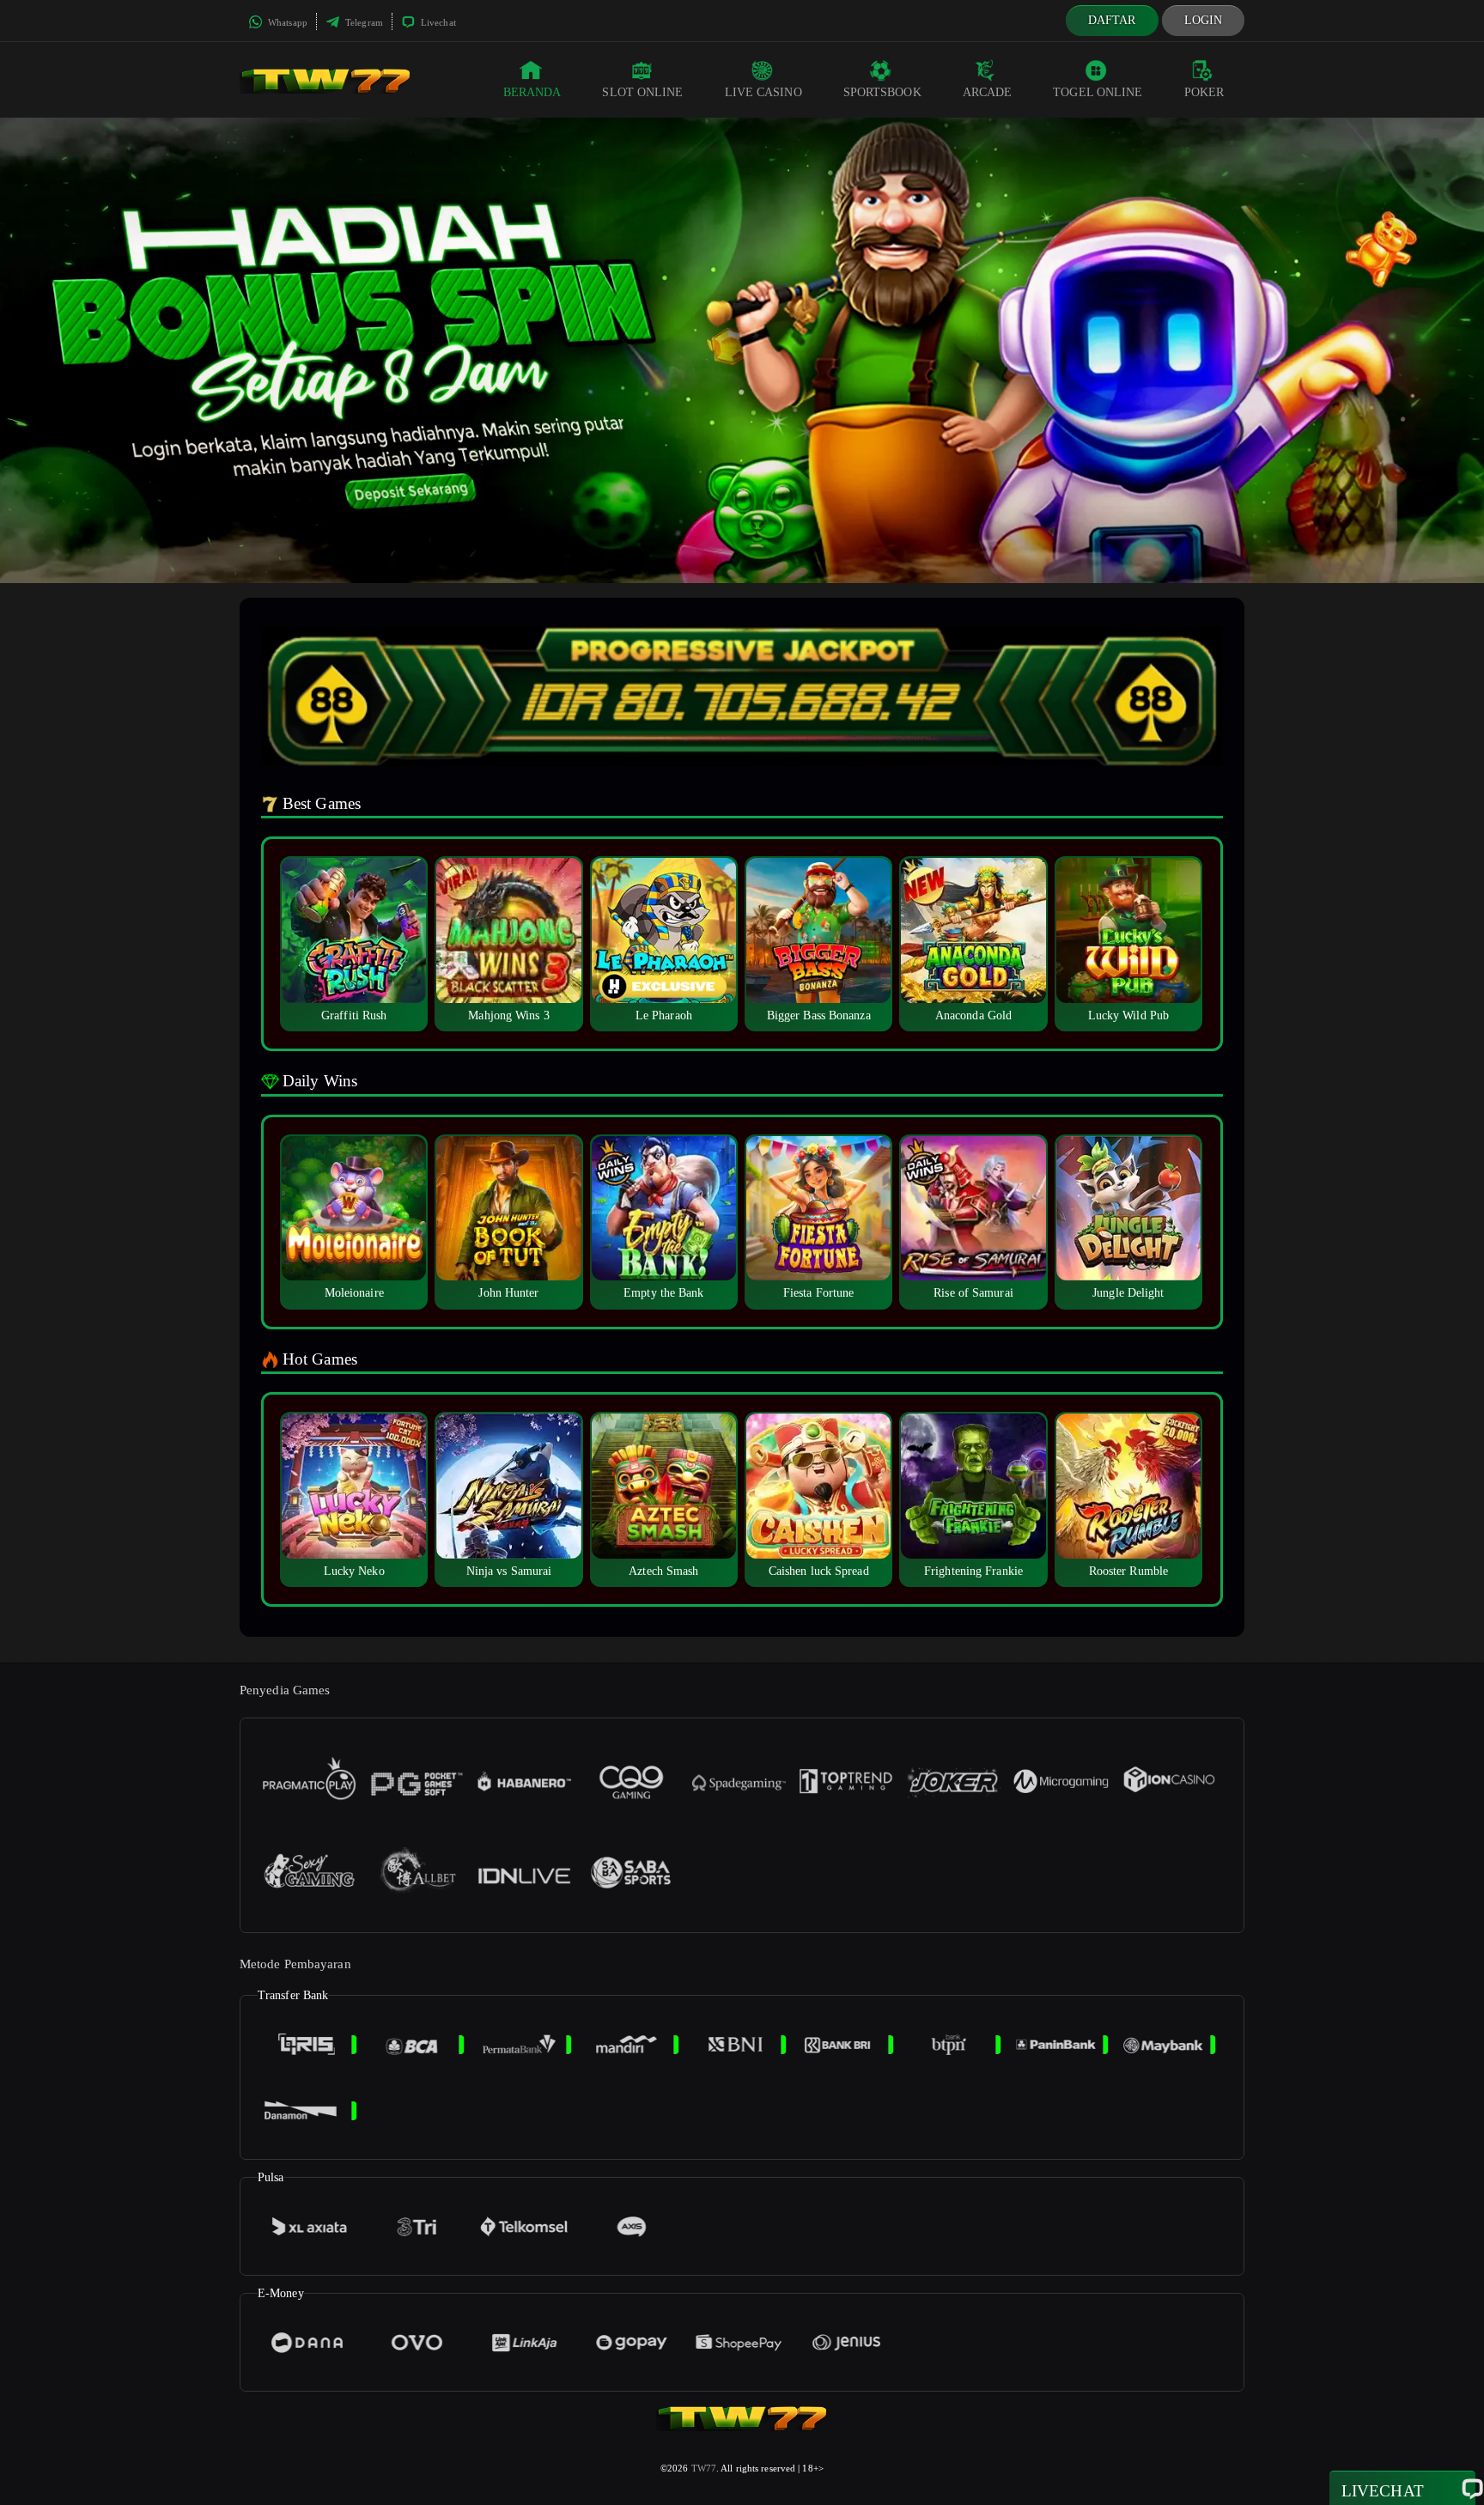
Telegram (363, 22)
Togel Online (1098, 92)
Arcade (988, 92)
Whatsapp (286, 22)
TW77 (704, 2468)
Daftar (1112, 20)
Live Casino (763, 92)
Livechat (437, 22)
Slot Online (642, 92)
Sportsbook (882, 92)
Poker (1204, 92)
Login (1204, 20)
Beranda (532, 92)
